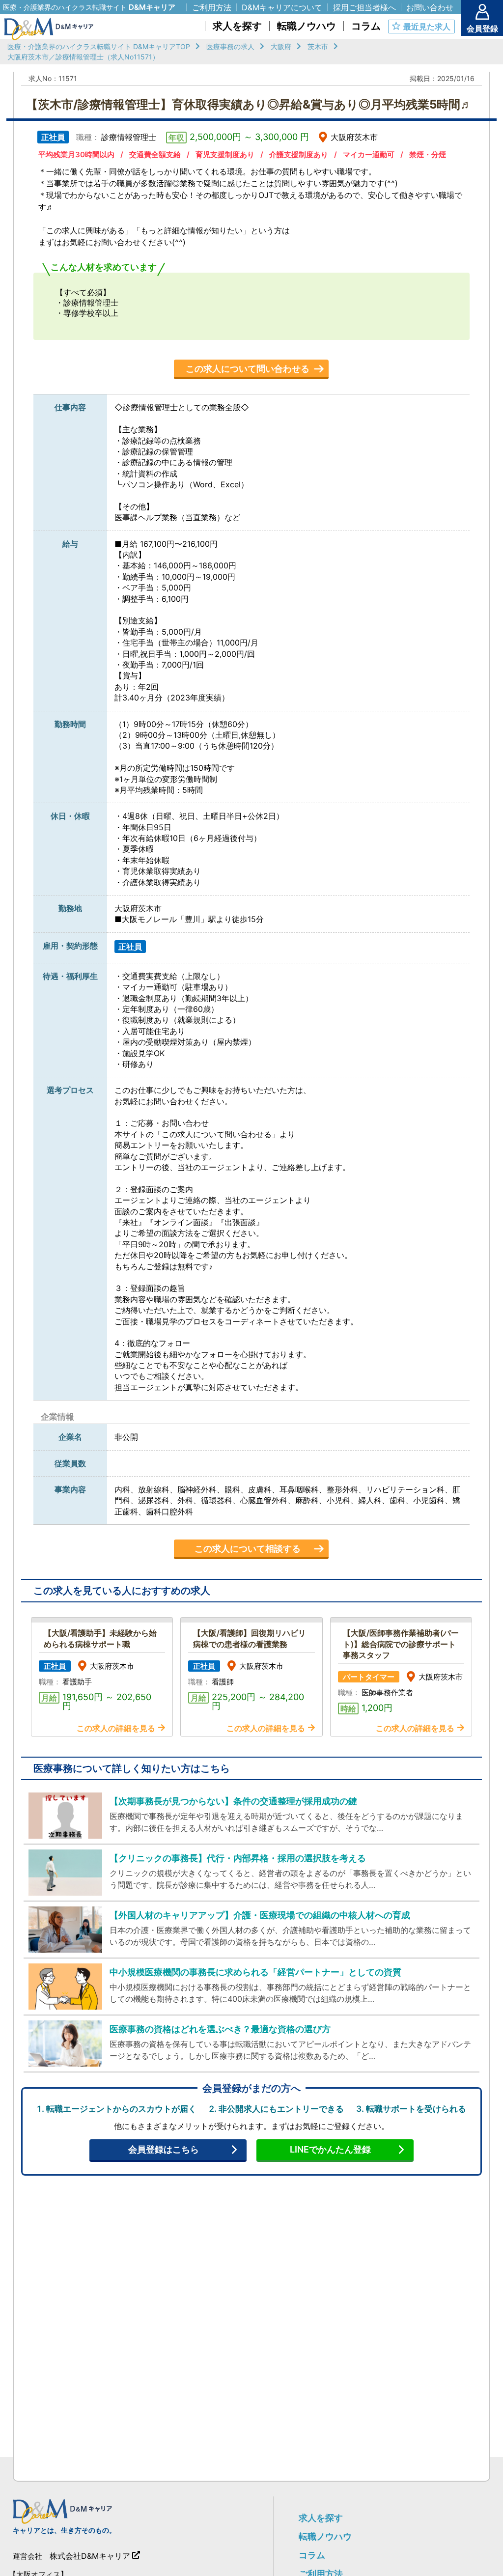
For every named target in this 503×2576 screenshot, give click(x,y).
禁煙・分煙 (428, 154)
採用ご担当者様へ (364, 7)
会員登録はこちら (164, 2149)
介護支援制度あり (299, 154)
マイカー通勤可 (369, 154)
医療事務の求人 (230, 46)
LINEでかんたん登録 (330, 2149)
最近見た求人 (427, 27)
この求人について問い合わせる (248, 369)
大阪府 (281, 46)
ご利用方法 (212, 7)
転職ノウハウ (325, 2536)
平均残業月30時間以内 (76, 154)
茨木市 (318, 46)
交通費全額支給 (155, 154)
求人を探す (321, 2518)
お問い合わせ (430, 7)
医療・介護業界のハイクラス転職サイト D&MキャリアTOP (99, 46)
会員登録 (482, 28)
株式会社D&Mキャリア (90, 2556)
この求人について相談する (248, 1549)
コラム (312, 2555)
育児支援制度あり (225, 154)
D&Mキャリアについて (282, 7)
